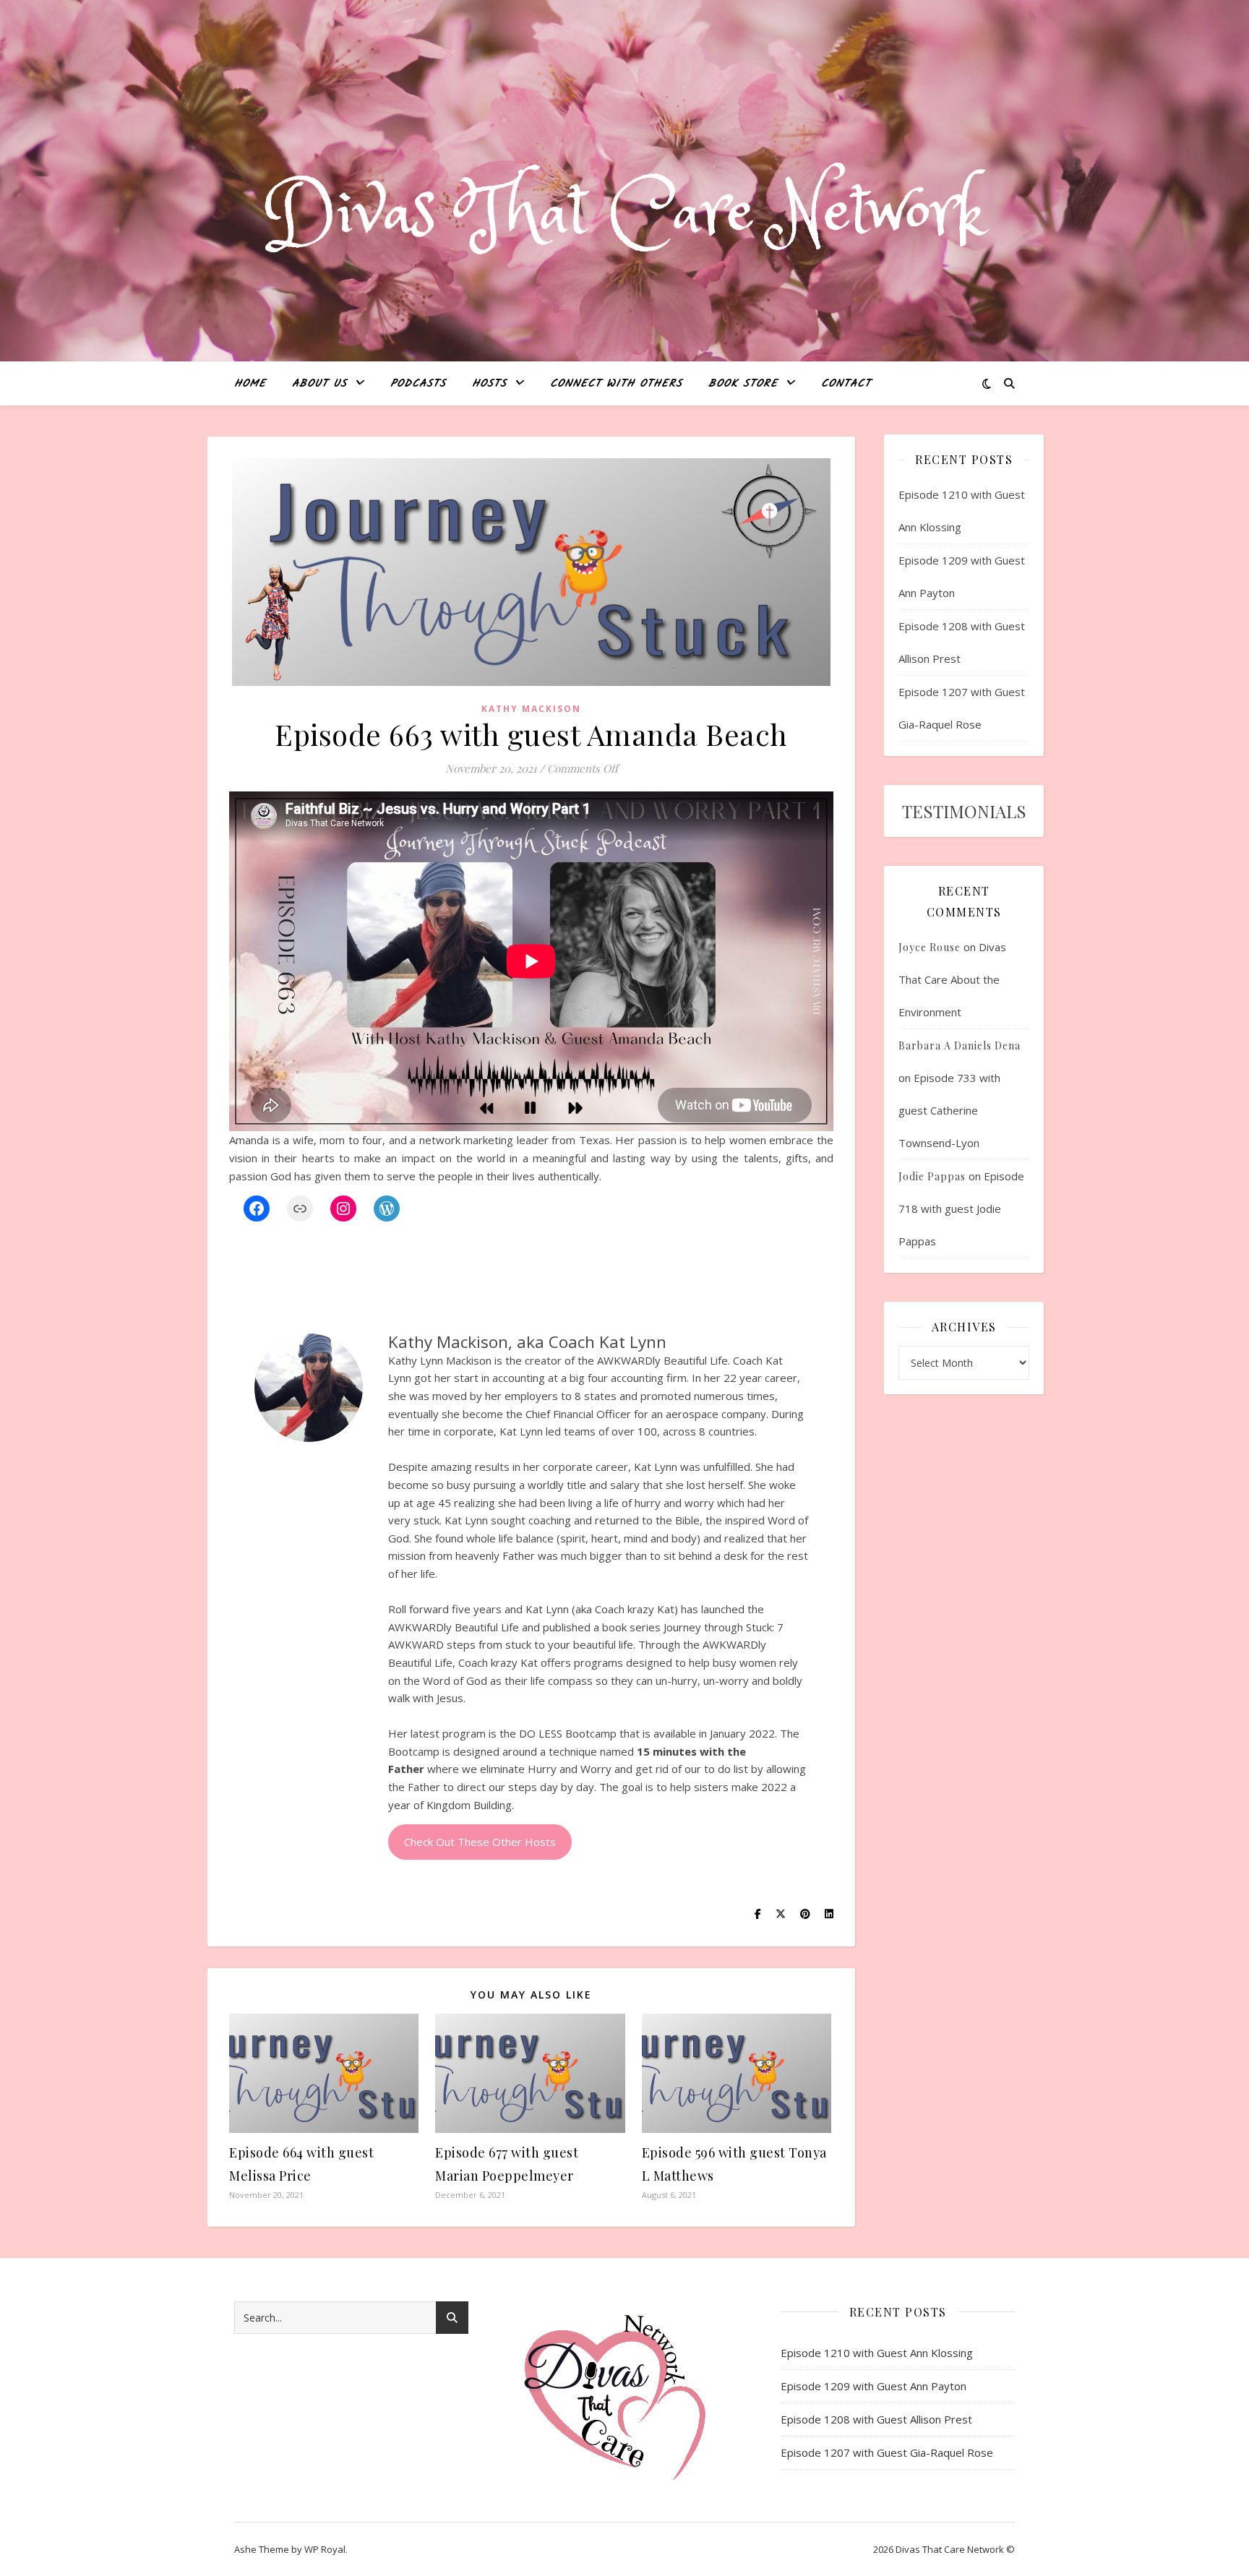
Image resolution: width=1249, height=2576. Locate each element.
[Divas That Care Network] (624, 214)
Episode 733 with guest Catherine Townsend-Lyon (949, 1110)
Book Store (743, 384)
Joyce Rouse (930, 947)
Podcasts (418, 384)
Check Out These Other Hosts (480, 1842)
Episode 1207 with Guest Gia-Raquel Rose (887, 2452)
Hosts (489, 384)
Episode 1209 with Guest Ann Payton (874, 2386)
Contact (846, 384)
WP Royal (325, 2549)
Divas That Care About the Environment (952, 979)
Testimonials (964, 811)
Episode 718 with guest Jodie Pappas (961, 1208)
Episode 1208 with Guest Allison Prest (876, 2419)
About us (319, 384)
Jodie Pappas (932, 1176)
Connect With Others (616, 384)
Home (250, 384)
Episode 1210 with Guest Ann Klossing (877, 2353)
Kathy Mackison (531, 709)
